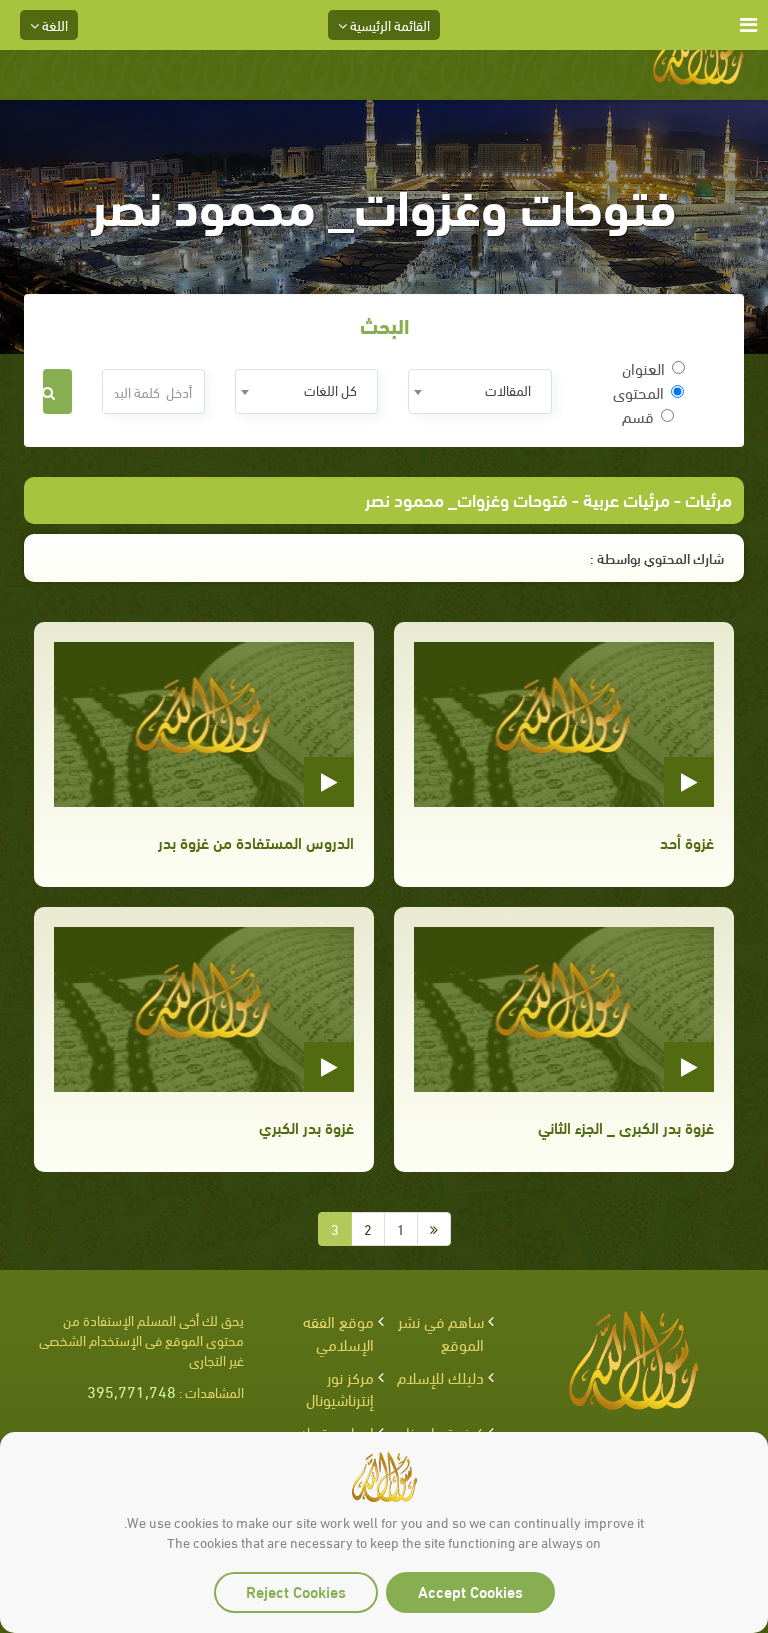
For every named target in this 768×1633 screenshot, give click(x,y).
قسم (638, 416)
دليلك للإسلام (440, 1376)
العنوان (643, 368)
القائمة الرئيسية (388, 24)
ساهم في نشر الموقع (441, 1332)
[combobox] (479, 391)
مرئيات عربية (626, 498)
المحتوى (638, 392)
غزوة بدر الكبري (306, 1126)
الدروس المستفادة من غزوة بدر (256, 841)
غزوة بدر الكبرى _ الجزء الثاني (626, 1126)
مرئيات (708, 498)
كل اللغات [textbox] (330, 389)
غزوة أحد (687, 841)
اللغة (53, 24)
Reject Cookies (296, 1590)
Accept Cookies (470, 1590)
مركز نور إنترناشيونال (340, 1388)
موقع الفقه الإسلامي (338, 1332)
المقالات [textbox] (508, 389)
